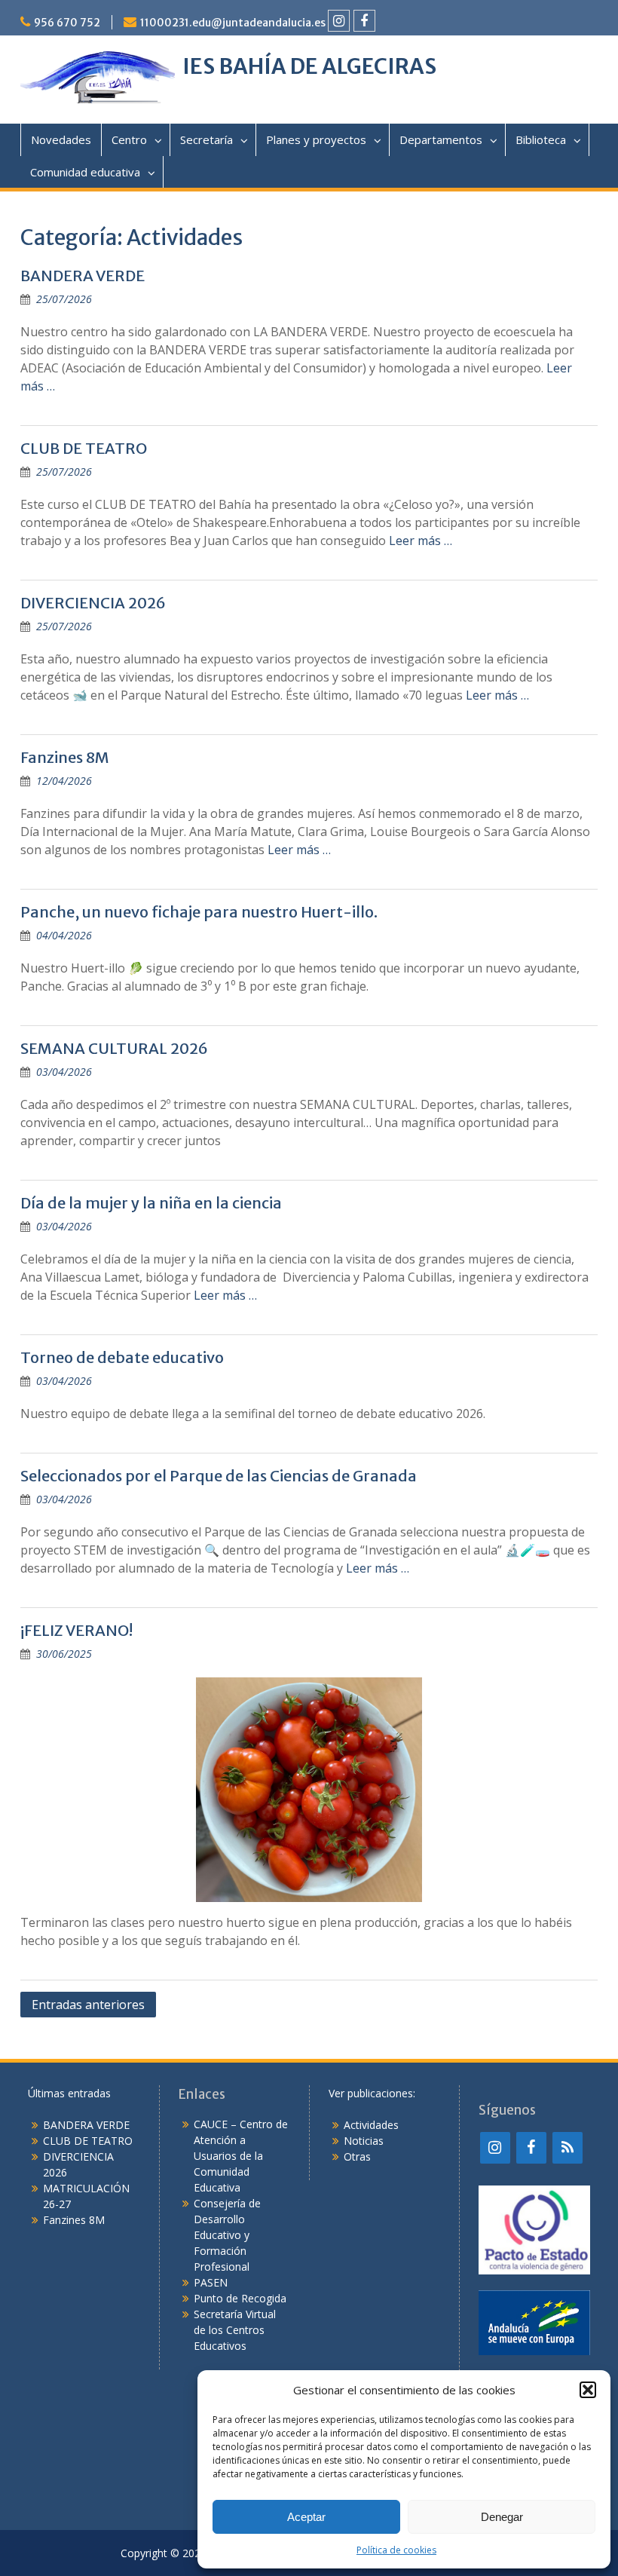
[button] (588, 2390)
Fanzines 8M (65, 757)
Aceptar (306, 2517)
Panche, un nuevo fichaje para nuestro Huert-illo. (199, 912)
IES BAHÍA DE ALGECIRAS (309, 66)
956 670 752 (67, 23)
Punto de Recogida (240, 2298)
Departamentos (441, 139)
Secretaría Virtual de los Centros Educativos (235, 2330)
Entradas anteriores (88, 2005)
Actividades (371, 2125)
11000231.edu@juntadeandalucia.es (233, 23)
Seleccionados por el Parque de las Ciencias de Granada (219, 1476)
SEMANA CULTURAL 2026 (114, 1048)
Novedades (61, 139)
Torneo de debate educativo (122, 1357)
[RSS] (568, 2148)
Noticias (364, 2141)
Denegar (502, 2517)
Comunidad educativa (85, 172)
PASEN (211, 2282)
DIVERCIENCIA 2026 (93, 603)
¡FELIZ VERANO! (76, 1630)
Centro (129, 139)
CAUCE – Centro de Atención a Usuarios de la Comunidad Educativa (241, 2156)
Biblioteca (541, 139)
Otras (357, 2156)
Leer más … (421, 541)
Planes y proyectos (316, 139)
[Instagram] (339, 21)
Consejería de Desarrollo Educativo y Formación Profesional (227, 2235)
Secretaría (207, 139)
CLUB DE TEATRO (84, 448)
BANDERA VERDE (83, 276)
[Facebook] (364, 21)
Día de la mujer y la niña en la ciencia (151, 1203)
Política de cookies (396, 2550)
